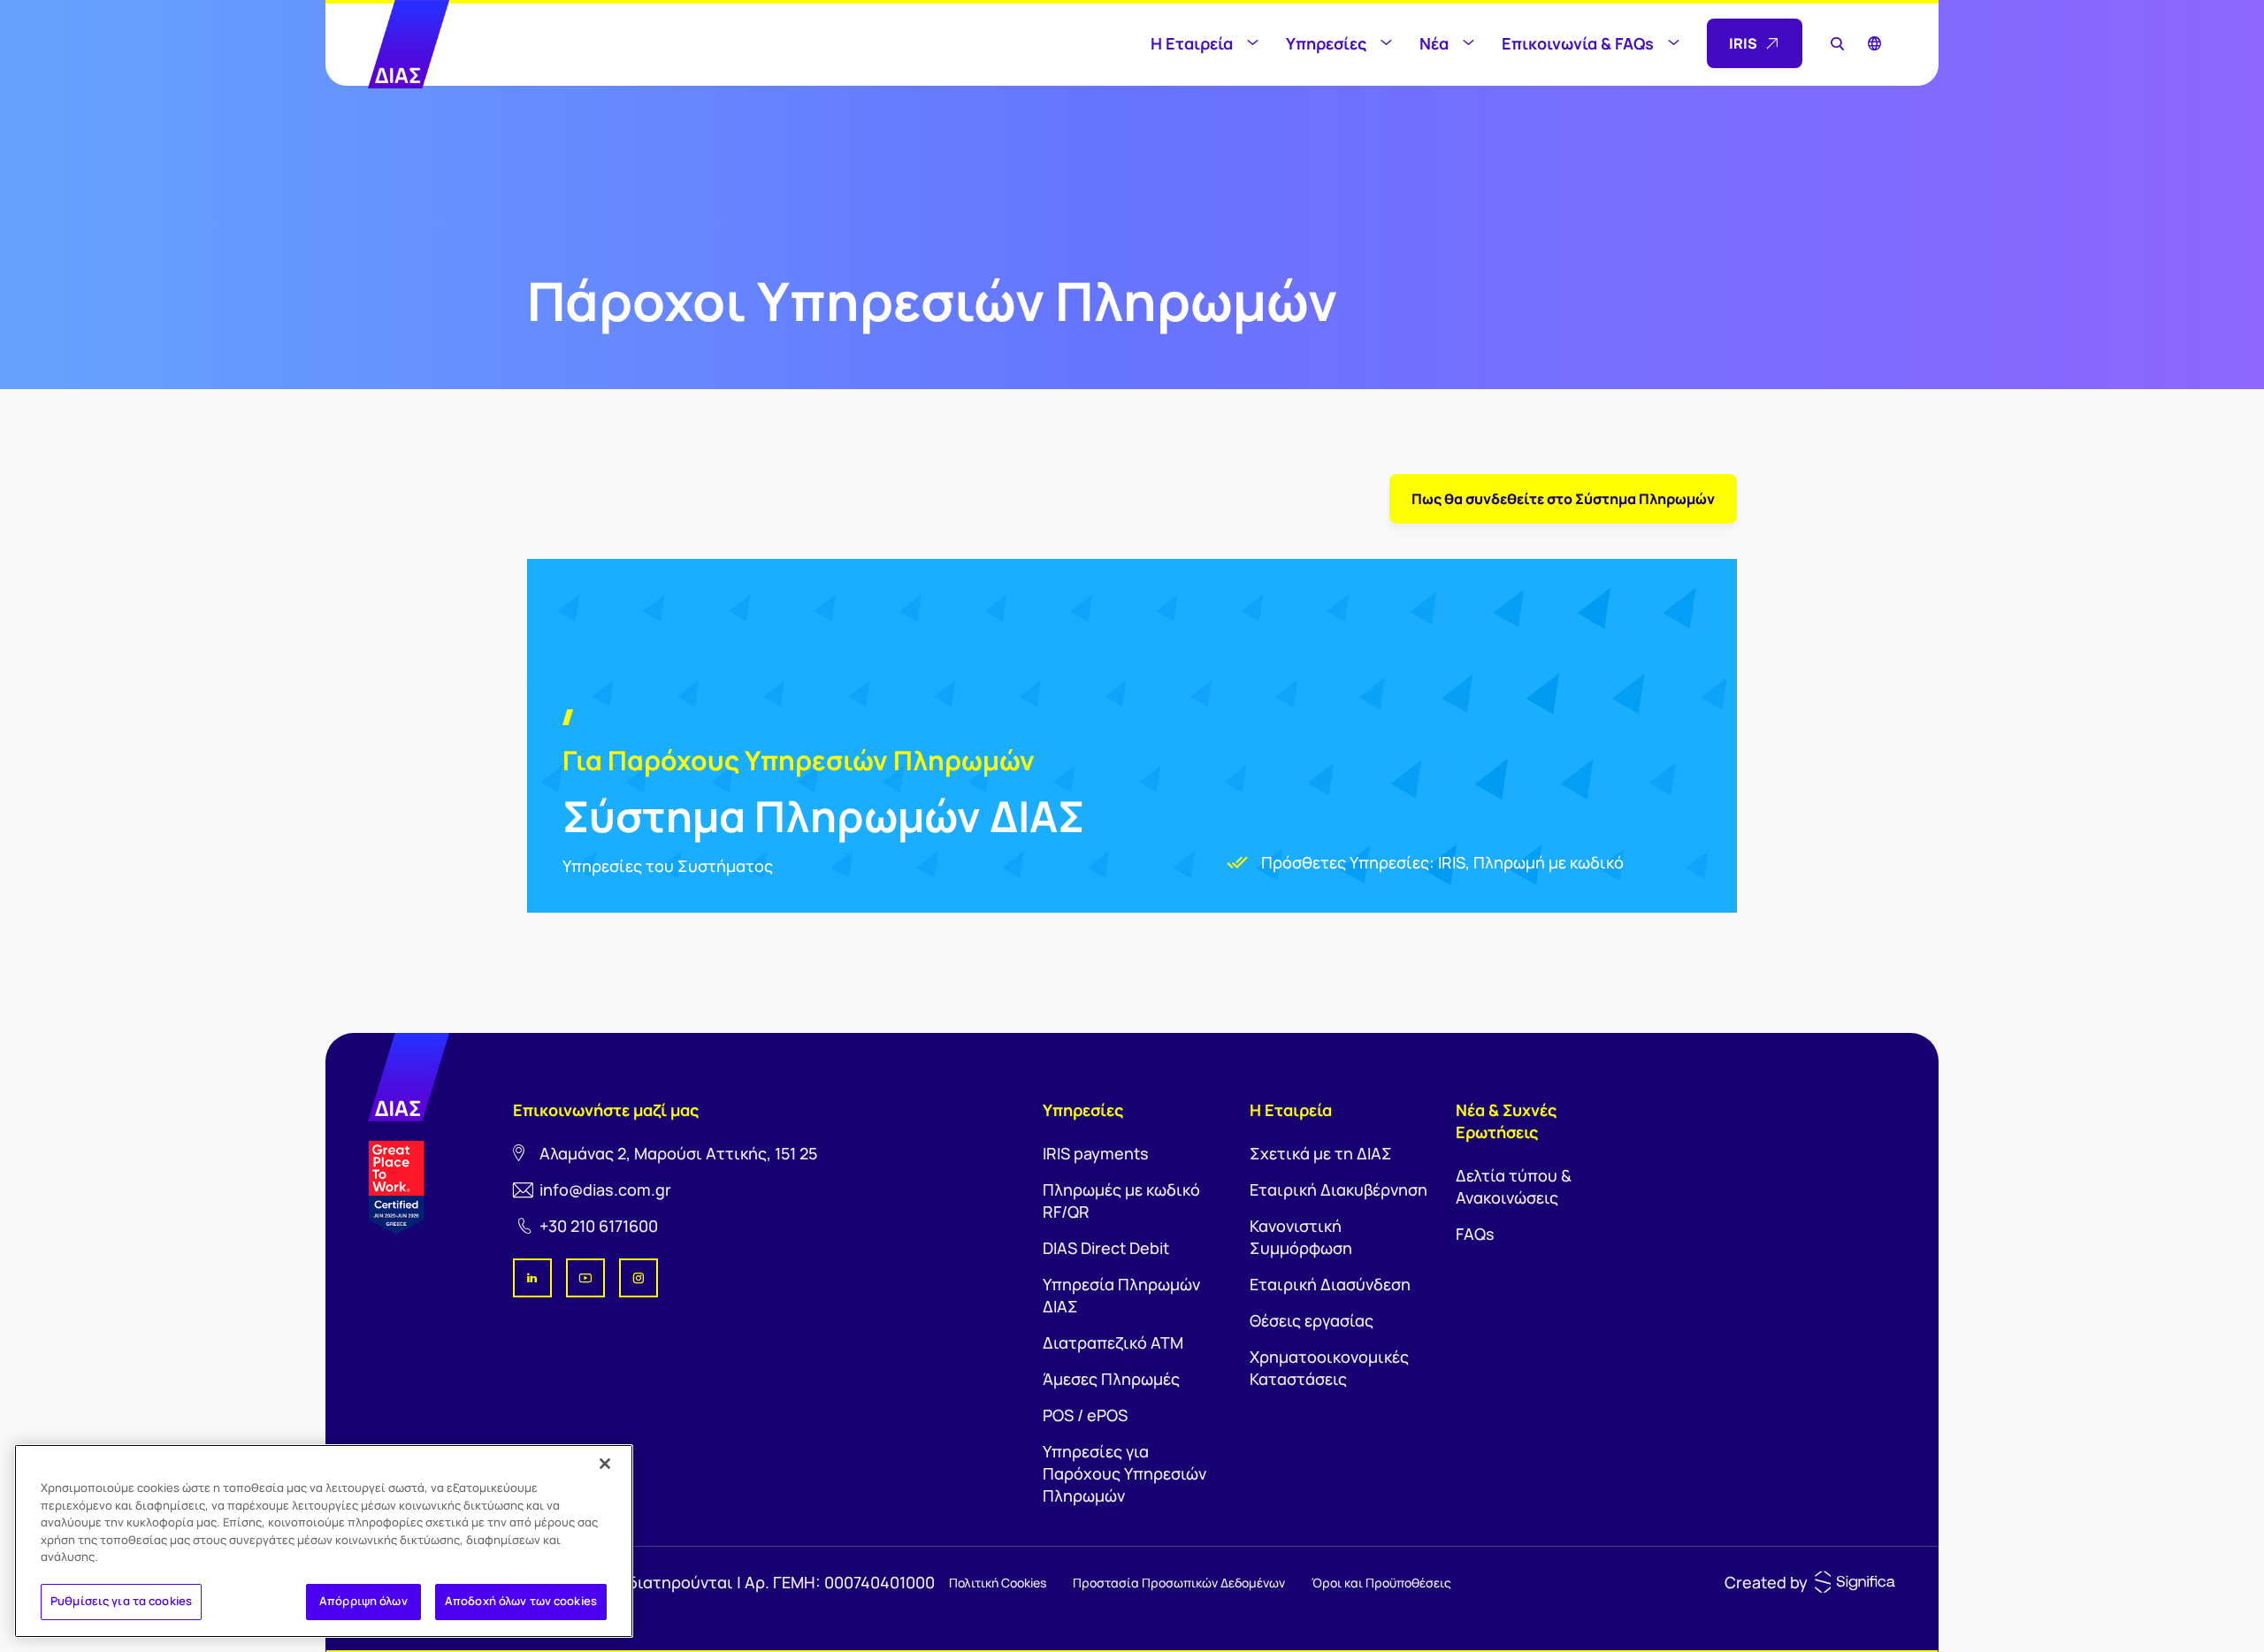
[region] (324, 1541)
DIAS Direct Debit (1106, 1248)
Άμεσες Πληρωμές (1111, 1379)
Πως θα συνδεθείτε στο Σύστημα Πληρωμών (1563, 499)
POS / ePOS (1085, 1415)
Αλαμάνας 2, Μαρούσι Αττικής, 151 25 (678, 1153)
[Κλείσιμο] (605, 1464)
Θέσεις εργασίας (1312, 1320)
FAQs (1475, 1234)
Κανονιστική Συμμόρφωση (1301, 1237)
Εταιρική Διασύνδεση (1330, 1284)
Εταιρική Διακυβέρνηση (1339, 1189)
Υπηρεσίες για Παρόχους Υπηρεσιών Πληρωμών (1124, 1473)
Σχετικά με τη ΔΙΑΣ (1321, 1153)
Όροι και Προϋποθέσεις (1381, 1583)
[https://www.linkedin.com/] (532, 1278)
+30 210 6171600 (599, 1226)
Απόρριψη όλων (363, 1601)
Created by (1766, 1582)
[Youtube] (585, 1278)
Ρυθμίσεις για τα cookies (121, 1601)
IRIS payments (1096, 1153)
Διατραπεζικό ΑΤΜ (1113, 1342)
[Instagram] (639, 1278)
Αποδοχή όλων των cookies (521, 1601)
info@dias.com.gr (605, 1189)
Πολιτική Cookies (998, 1583)
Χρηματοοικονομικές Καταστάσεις (1329, 1368)
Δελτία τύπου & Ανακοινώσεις (1514, 1186)
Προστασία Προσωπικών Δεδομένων (1179, 1583)
